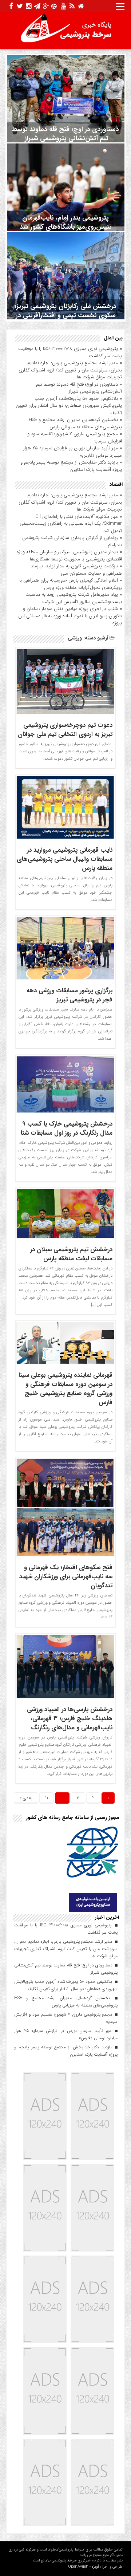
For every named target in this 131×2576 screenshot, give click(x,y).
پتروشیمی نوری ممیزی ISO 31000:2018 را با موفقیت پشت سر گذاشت (70, 352)
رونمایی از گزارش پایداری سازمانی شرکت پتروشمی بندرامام (72, 541)
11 (47, 1798)
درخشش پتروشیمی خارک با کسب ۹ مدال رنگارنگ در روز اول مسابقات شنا (67, 1129)
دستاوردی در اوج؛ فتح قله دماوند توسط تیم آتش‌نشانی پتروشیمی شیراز (65, 134)
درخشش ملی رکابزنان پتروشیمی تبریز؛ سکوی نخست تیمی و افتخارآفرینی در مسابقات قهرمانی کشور (65, 315)
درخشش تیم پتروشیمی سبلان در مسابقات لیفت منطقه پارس (71, 1254)
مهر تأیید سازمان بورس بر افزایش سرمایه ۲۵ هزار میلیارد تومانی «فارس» (73, 452)
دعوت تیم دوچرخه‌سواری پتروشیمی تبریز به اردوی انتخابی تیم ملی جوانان (65, 730)
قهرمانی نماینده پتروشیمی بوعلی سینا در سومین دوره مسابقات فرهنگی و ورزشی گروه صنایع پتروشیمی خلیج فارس (65, 1389)
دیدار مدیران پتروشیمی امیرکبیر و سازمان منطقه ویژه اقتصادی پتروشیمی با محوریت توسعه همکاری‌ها (69, 556)
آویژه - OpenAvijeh (84, 2567)
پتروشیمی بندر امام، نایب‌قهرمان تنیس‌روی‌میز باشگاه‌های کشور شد (66, 222)
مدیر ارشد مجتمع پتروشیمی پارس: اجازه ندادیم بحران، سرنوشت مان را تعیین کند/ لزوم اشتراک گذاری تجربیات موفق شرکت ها (70, 370)
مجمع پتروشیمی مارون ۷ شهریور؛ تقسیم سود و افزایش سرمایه (75, 438)
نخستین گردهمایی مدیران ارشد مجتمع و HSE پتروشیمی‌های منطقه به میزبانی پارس (75, 423)
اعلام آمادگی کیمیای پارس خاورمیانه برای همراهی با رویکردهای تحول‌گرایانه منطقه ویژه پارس (71, 584)
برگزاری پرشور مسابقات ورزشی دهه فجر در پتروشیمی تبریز (70, 995)
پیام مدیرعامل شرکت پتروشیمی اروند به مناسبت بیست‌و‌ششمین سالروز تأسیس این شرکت (74, 598)
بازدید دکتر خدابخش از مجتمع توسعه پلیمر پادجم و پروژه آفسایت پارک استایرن (71, 466)
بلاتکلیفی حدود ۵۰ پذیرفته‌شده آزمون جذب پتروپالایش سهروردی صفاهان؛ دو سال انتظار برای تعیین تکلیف (69, 406)
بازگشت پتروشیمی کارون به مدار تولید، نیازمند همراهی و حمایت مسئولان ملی (76, 570)
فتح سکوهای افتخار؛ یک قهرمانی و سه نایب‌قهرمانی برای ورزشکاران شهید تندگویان (66, 1577)
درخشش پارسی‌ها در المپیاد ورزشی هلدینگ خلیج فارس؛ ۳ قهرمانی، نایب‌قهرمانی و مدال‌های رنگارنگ (70, 1719)
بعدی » (26, 1798)
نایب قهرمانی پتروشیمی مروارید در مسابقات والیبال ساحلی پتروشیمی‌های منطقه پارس (65, 859)
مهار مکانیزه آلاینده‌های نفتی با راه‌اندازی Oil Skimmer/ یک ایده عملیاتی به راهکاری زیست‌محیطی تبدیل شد (71, 524)
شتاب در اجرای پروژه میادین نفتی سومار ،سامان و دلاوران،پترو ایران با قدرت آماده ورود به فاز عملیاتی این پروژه (70, 616)
